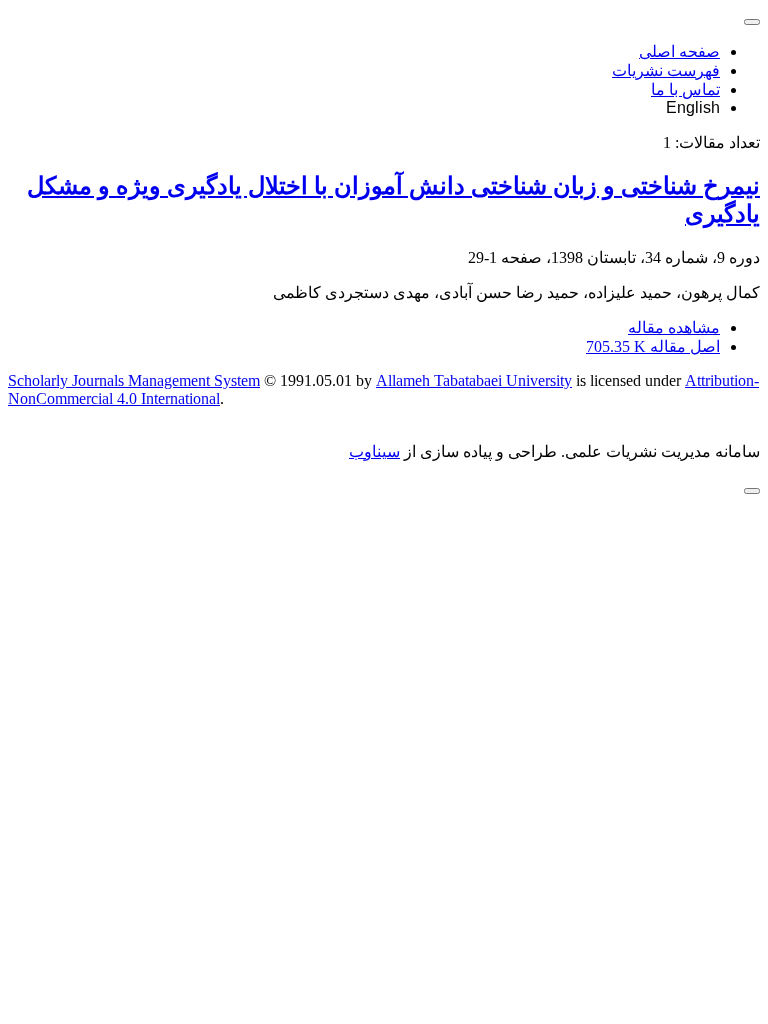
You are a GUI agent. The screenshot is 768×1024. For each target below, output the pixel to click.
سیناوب (374, 451)
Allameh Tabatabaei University (474, 380)
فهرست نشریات (666, 70)
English (693, 107)
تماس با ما (685, 89)
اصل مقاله (653, 346)
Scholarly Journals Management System (134, 380)
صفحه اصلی (679, 51)
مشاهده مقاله (674, 327)
